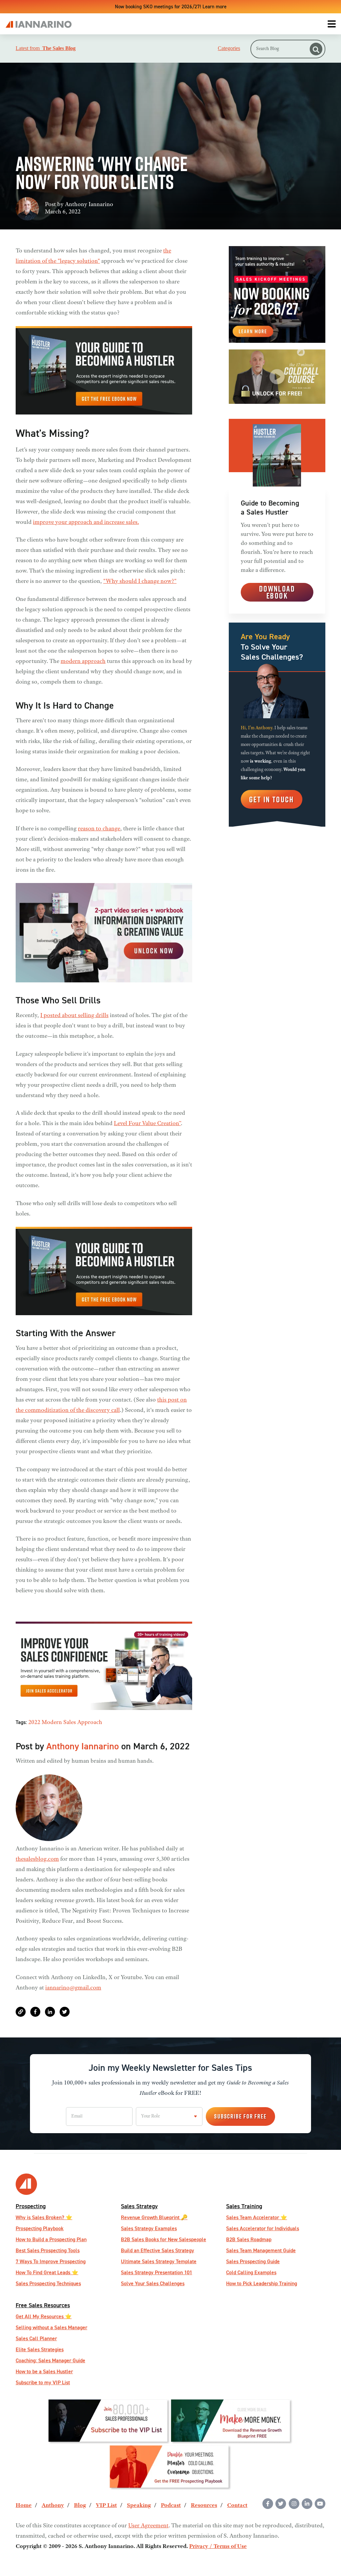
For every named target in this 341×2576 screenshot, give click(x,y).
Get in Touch (272, 799)
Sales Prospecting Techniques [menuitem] (48, 2283)
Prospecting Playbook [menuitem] (40, 2228)
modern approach (83, 662)
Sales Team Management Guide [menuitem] (261, 2250)
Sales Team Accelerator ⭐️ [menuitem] (257, 2217)
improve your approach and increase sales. (86, 523)
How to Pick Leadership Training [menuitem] (262, 2283)
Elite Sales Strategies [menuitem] (40, 2349)
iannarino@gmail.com (73, 1988)
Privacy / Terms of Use (218, 2547)
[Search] (316, 49)
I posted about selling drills (74, 1016)
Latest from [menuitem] (46, 48)
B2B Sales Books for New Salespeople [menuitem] (164, 2239)
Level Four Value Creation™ (147, 1124)
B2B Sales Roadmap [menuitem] (249, 2239)
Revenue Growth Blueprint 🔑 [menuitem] (154, 2217)
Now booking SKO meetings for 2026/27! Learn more (171, 7)
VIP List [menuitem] (106, 2506)
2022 (34, 1723)
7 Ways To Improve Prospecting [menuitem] (51, 2261)
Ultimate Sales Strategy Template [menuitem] (159, 2261)
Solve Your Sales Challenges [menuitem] (153, 2283)
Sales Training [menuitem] (244, 2206)
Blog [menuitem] (80, 2506)
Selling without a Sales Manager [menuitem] (51, 2327)
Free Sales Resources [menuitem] (43, 2305)
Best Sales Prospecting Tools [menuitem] (48, 2250)
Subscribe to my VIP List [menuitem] (43, 2382)
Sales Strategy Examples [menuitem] (149, 2228)
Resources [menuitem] (204, 2506)
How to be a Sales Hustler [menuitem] (44, 2371)
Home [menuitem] (24, 2506)
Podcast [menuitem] (171, 2506)
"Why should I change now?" (140, 582)
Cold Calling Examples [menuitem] (251, 2272)
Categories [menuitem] (229, 48)
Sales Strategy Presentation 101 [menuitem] (157, 2272)
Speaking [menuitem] (139, 2506)
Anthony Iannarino (89, 205)
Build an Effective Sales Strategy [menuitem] (158, 2250)
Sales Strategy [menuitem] (139, 2206)
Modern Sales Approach (72, 1723)
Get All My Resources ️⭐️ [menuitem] (44, 2316)
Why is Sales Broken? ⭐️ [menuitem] (44, 2217)
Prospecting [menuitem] (31, 2206)
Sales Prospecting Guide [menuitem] (253, 2261)
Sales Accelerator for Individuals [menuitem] (263, 2228)
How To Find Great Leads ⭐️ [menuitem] (47, 2272)
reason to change (99, 829)
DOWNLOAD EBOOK (277, 592)
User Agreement (148, 2526)
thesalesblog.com (37, 1859)
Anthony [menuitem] (53, 2506)
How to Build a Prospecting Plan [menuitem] (51, 2239)
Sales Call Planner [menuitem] (36, 2338)
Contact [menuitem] (237, 2506)
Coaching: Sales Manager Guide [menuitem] (50, 2360)
